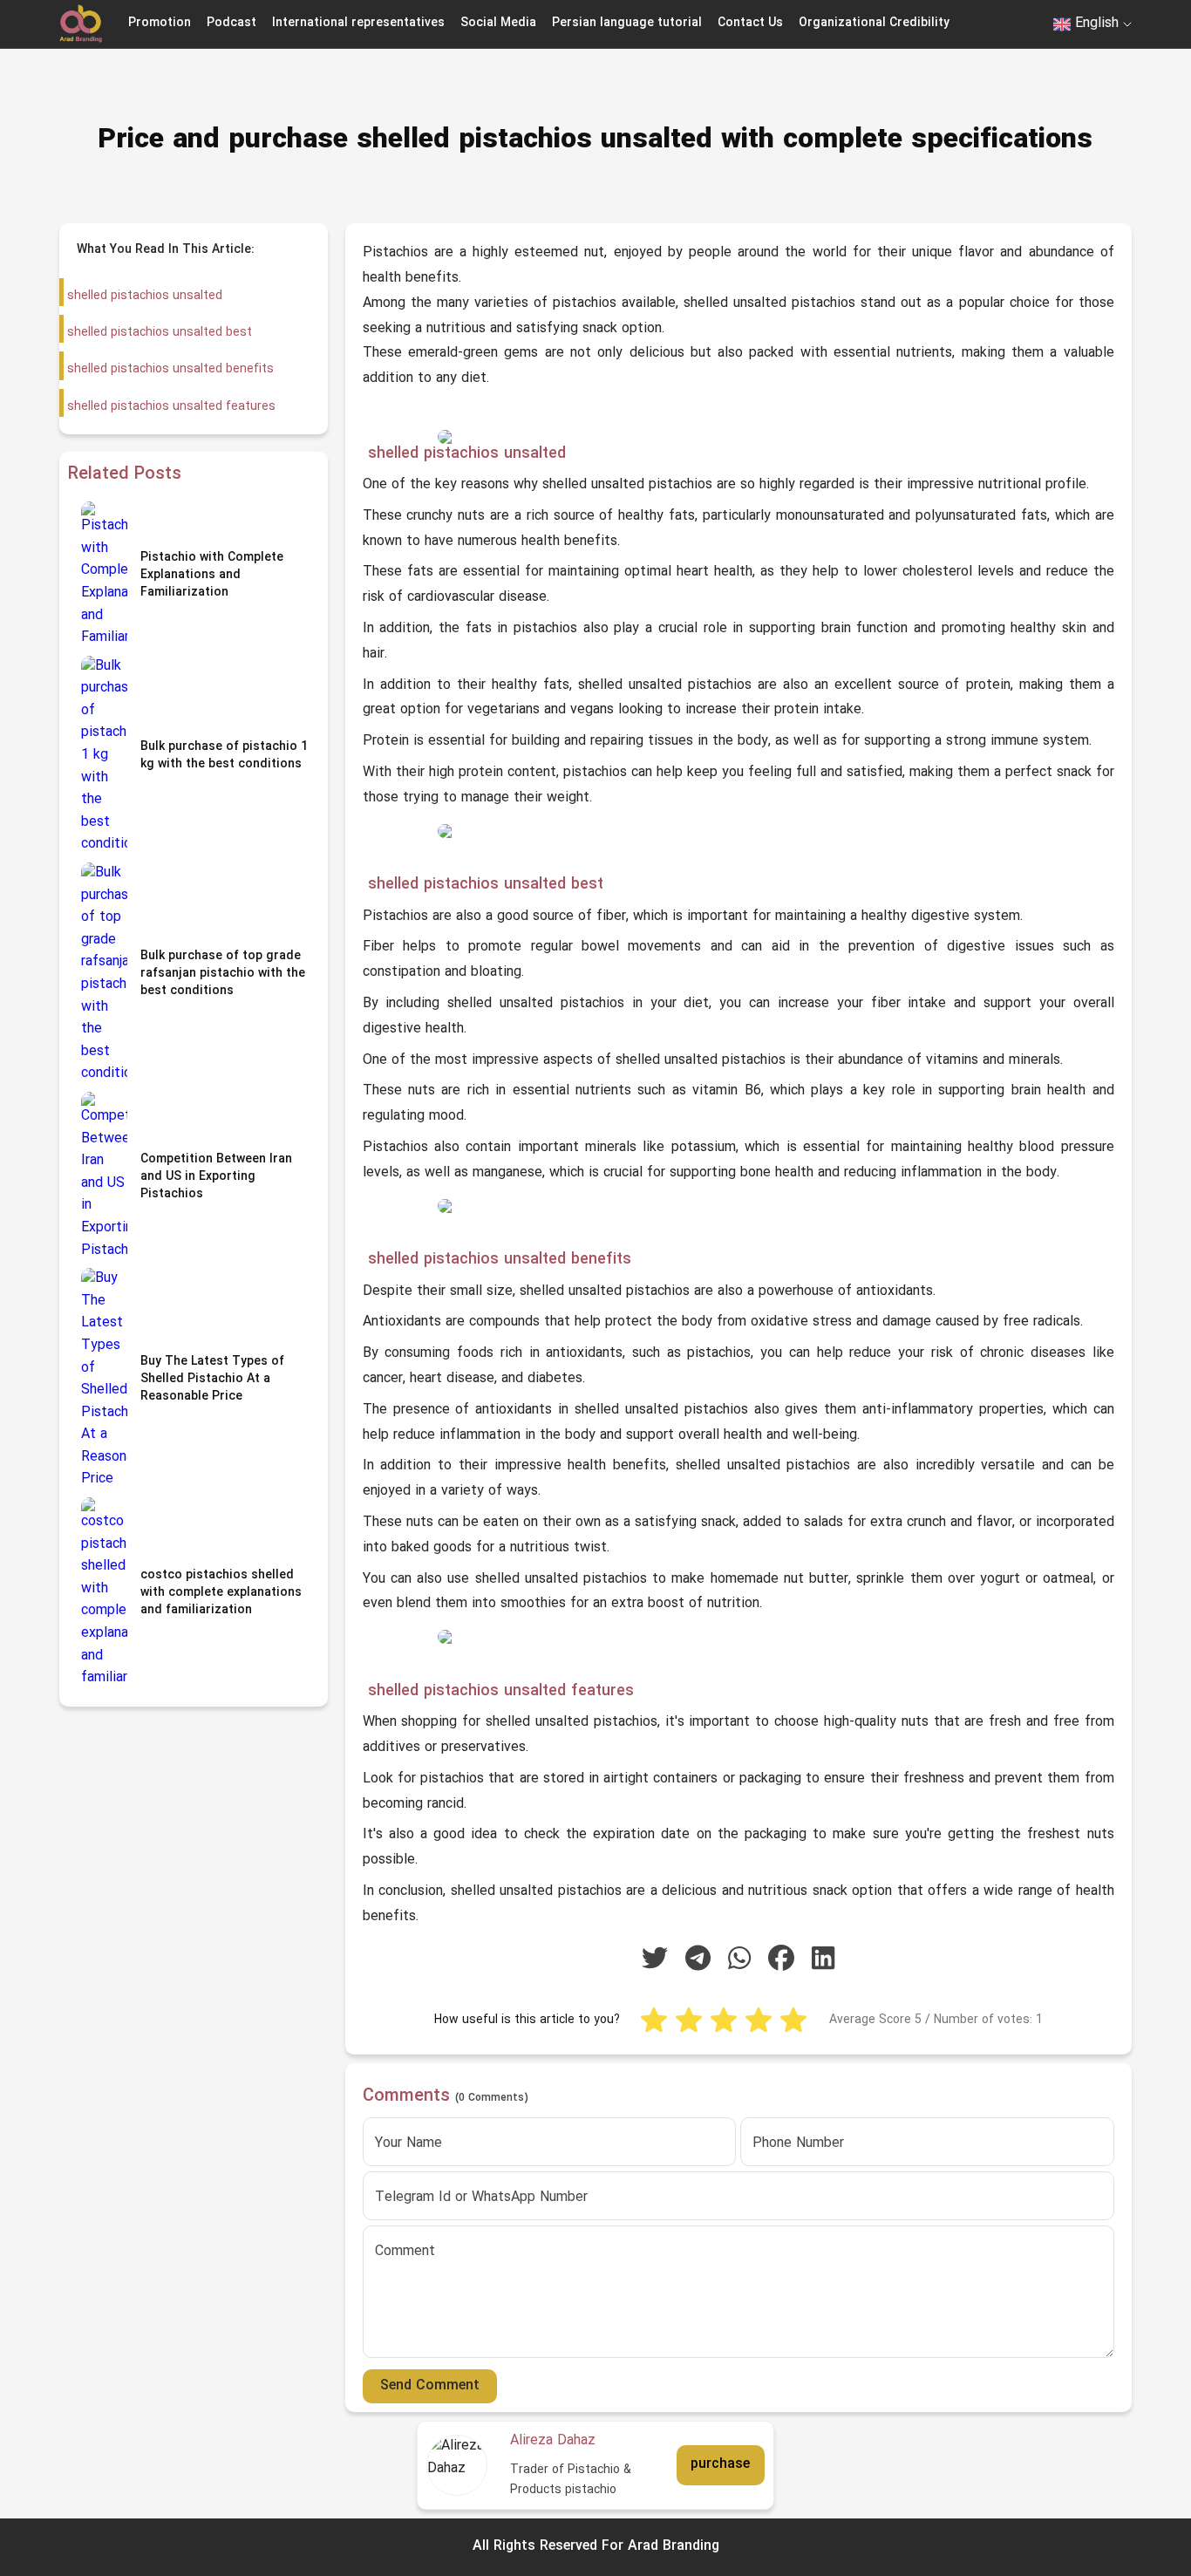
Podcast (231, 23)
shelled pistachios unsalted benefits (169, 369)
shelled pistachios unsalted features (170, 407)
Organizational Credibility (874, 23)
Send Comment (430, 2386)
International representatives (358, 23)
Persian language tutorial (627, 23)
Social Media (498, 23)
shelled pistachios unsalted (143, 296)
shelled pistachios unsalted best (158, 333)
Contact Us (750, 23)
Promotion (160, 23)
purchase (720, 2464)
